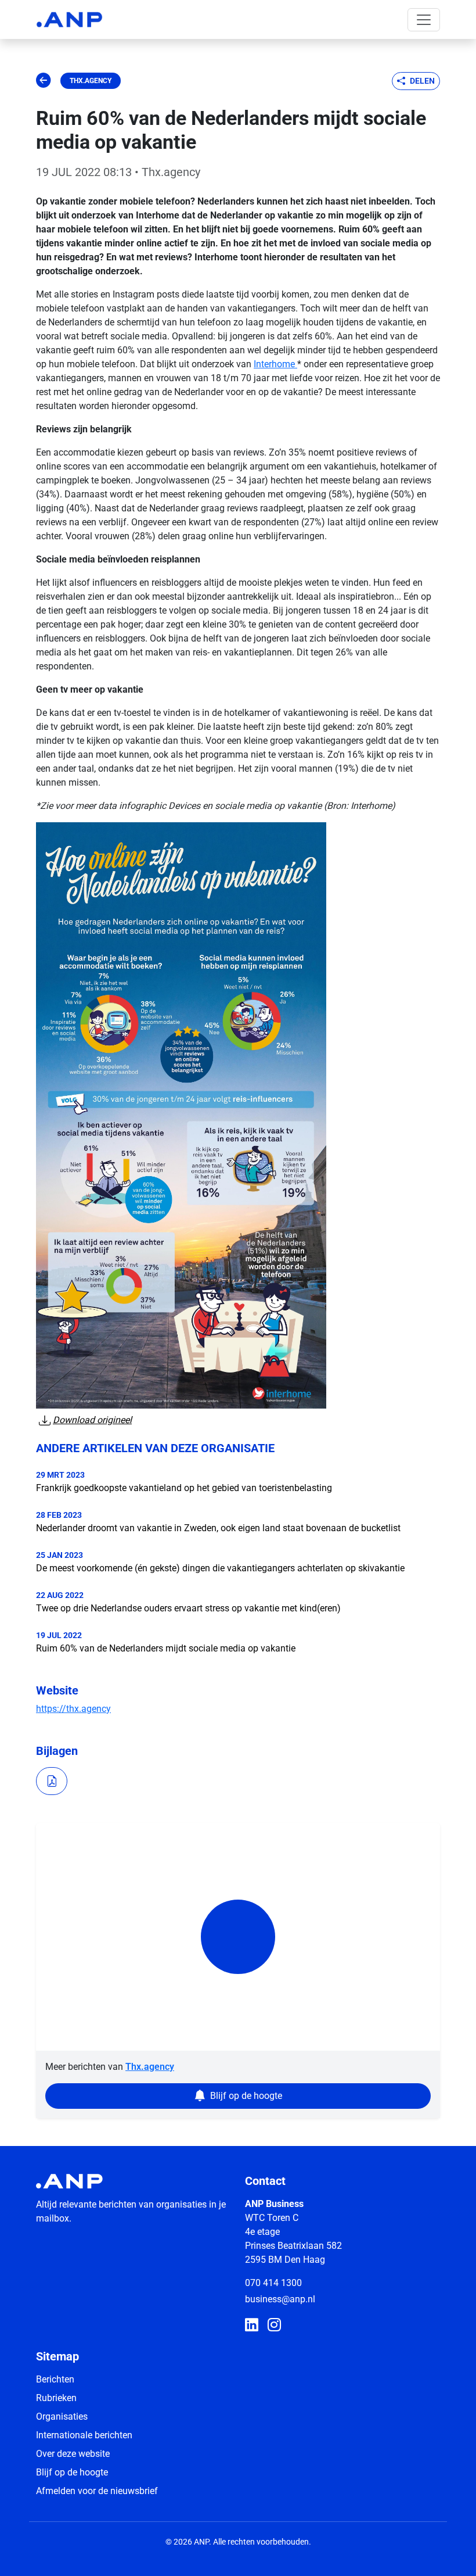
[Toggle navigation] (424, 20)
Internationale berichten (84, 2435)
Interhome (275, 364)
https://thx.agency (73, 1709)
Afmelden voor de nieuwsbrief (97, 2491)
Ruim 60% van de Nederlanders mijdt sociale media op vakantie (166, 1648)
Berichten (55, 2379)
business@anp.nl (280, 2299)
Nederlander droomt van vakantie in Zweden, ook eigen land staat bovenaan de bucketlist (218, 1528)
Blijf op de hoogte (72, 2472)
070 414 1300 (273, 2283)
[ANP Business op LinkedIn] (252, 2326)
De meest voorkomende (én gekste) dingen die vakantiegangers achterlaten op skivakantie (220, 1568)
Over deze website (73, 2454)
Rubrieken (56, 2398)
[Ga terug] (44, 81)
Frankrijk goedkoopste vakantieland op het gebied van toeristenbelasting (184, 1488)
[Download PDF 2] (52, 1781)
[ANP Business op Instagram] (274, 2326)
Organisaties (62, 2416)
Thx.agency (91, 81)
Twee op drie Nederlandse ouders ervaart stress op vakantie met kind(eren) (188, 1608)
